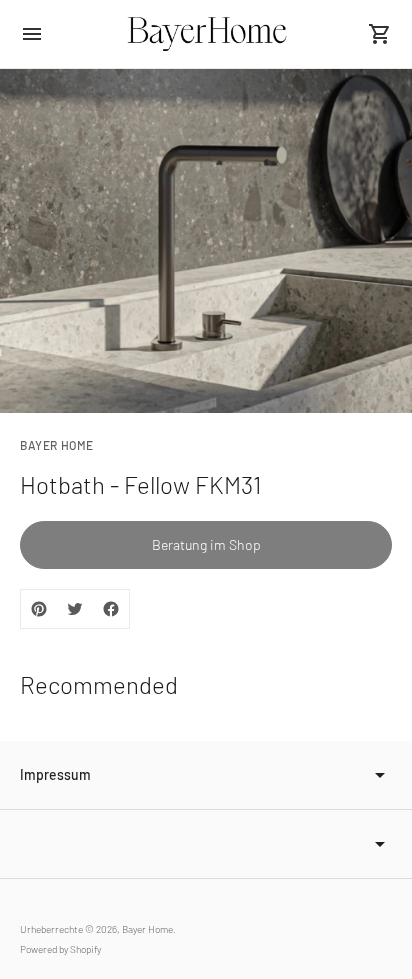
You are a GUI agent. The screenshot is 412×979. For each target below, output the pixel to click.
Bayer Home (147, 929)
